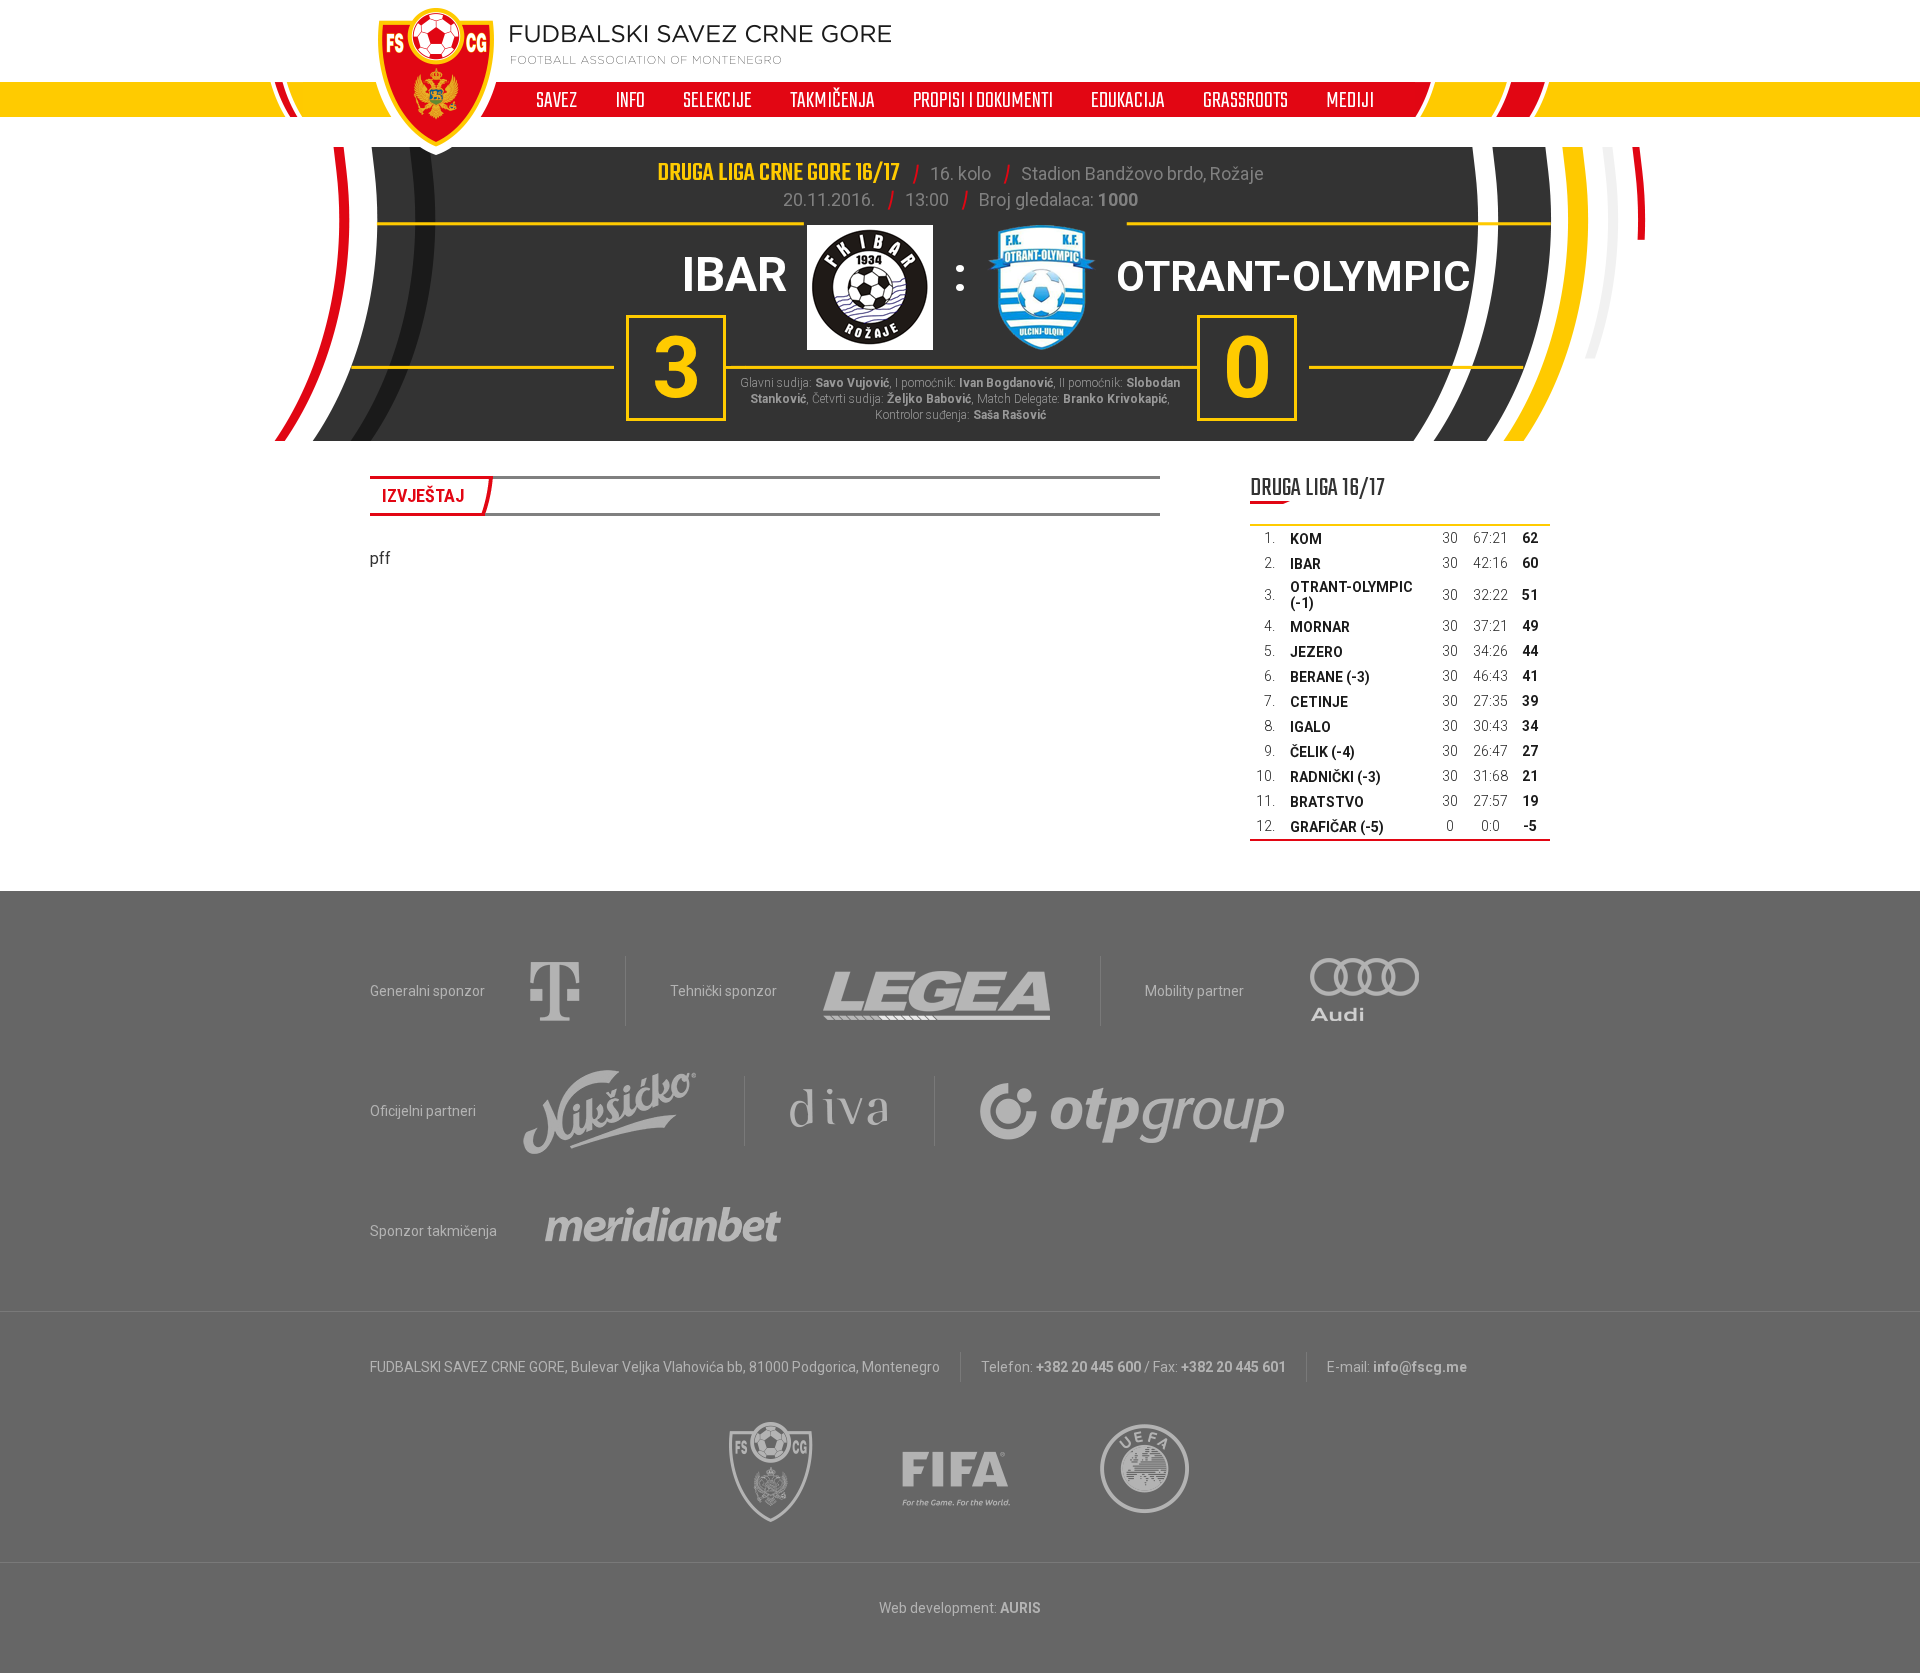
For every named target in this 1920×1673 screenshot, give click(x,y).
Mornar (1320, 627)
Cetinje (1319, 702)
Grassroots (1245, 100)
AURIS (1020, 1608)
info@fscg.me (1420, 1367)
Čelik (1309, 752)
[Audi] (1366, 991)
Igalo (1310, 727)
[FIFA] (957, 1472)
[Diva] (839, 1111)
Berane (1316, 677)
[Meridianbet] (663, 1231)
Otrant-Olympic (1351, 587)
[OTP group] (1133, 1111)
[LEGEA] (938, 991)
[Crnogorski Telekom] (555, 991)
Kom (1306, 539)
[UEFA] (1146, 1472)
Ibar (1305, 564)
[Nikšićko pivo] (610, 1111)
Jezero (1316, 652)
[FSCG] (771, 1472)
